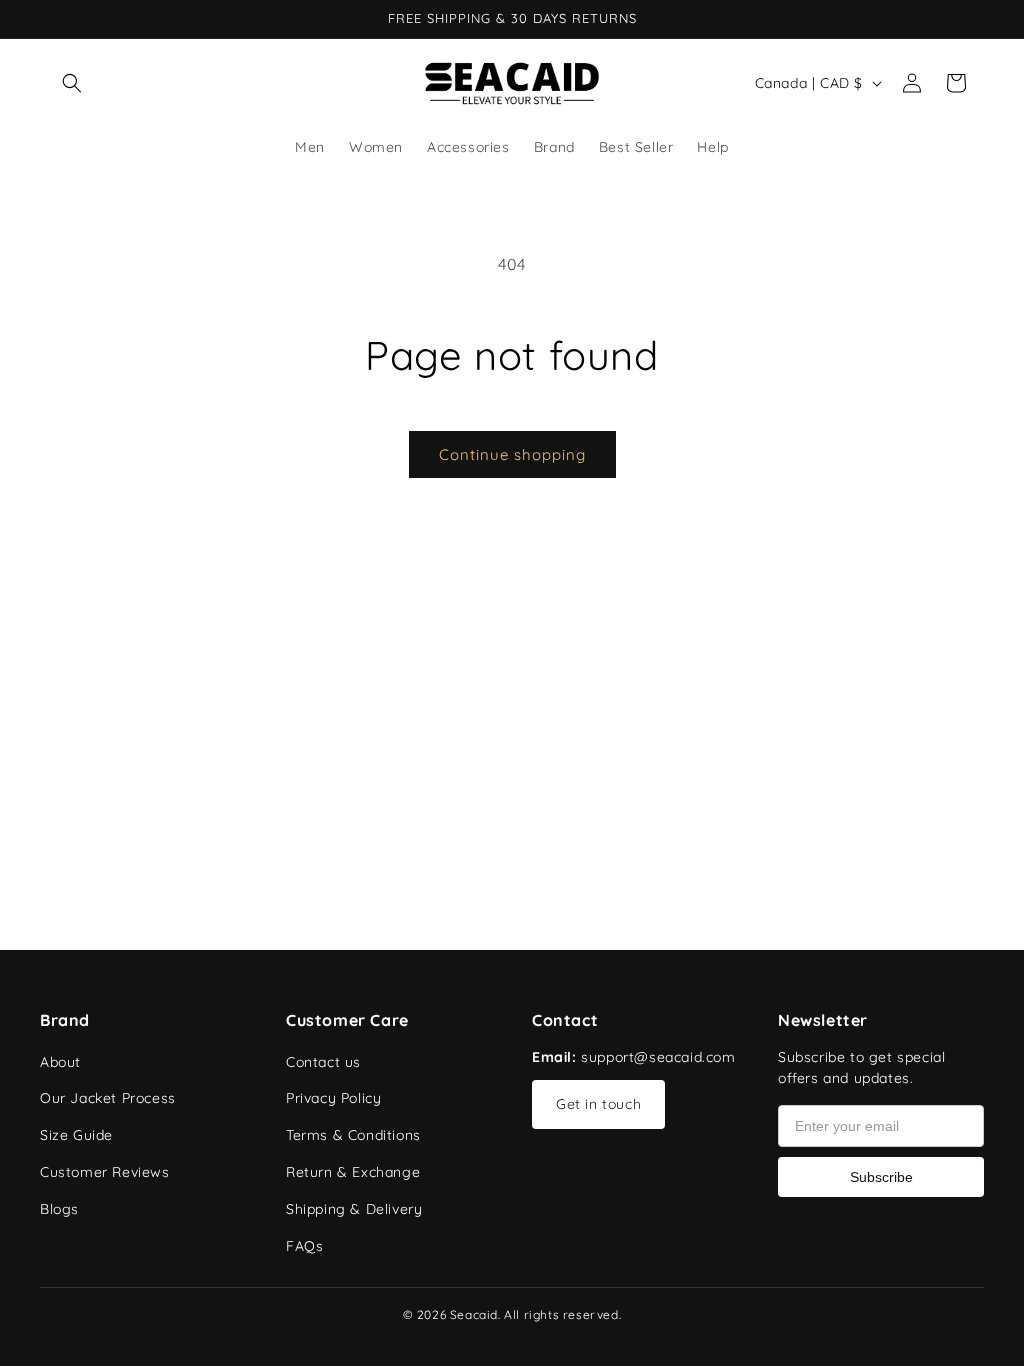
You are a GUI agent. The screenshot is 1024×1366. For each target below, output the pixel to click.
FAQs (304, 1246)
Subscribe (881, 1177)
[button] (72, 83)
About (60, 1062)
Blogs (59, 1209)
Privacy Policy (333, 1098)
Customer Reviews (105, 1172)
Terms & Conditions (353, 1135)
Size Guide (76, 1135)
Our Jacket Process (108, 1098)
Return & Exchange (353, 1172)
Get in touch (598, 1104)
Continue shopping (512, 454)
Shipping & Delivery (354, 1209)
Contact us (323, 1062)
